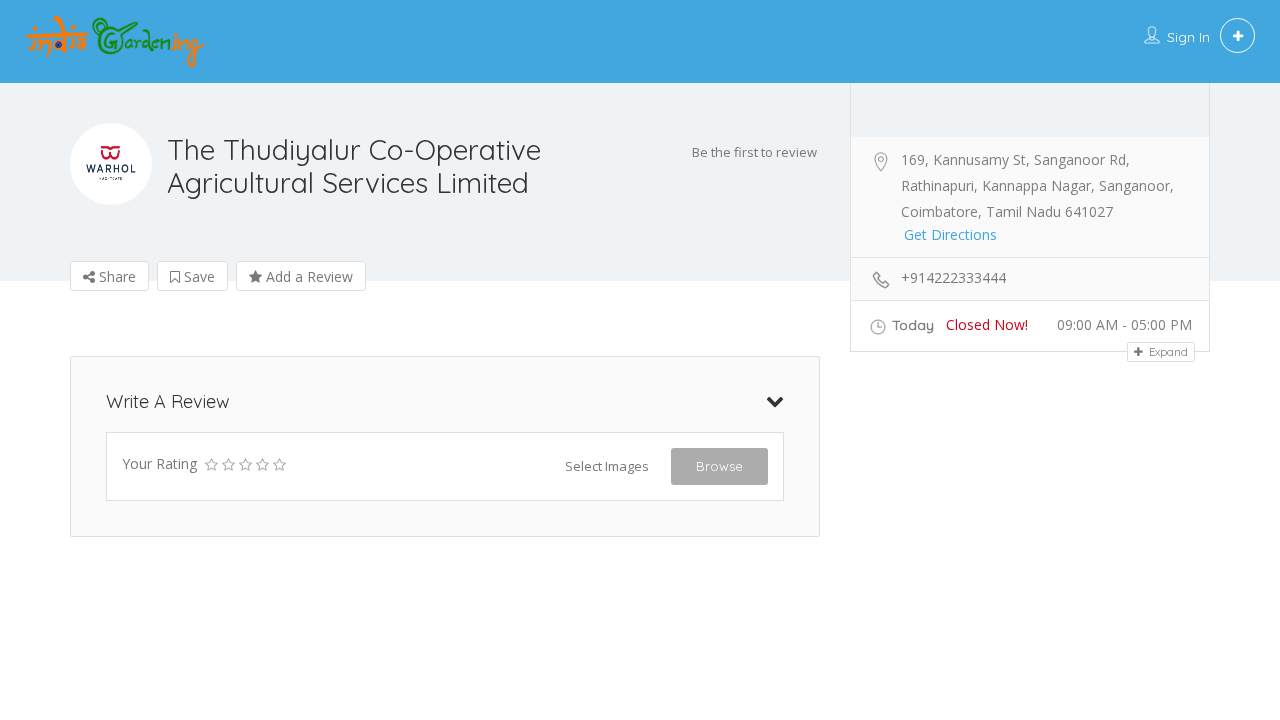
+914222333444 (953, 277)
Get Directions (950, 234)
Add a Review (307, 276)
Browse (719, 466)
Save (197, 276)
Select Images (607, 466)
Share (115, 276)
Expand (1167, 352)
